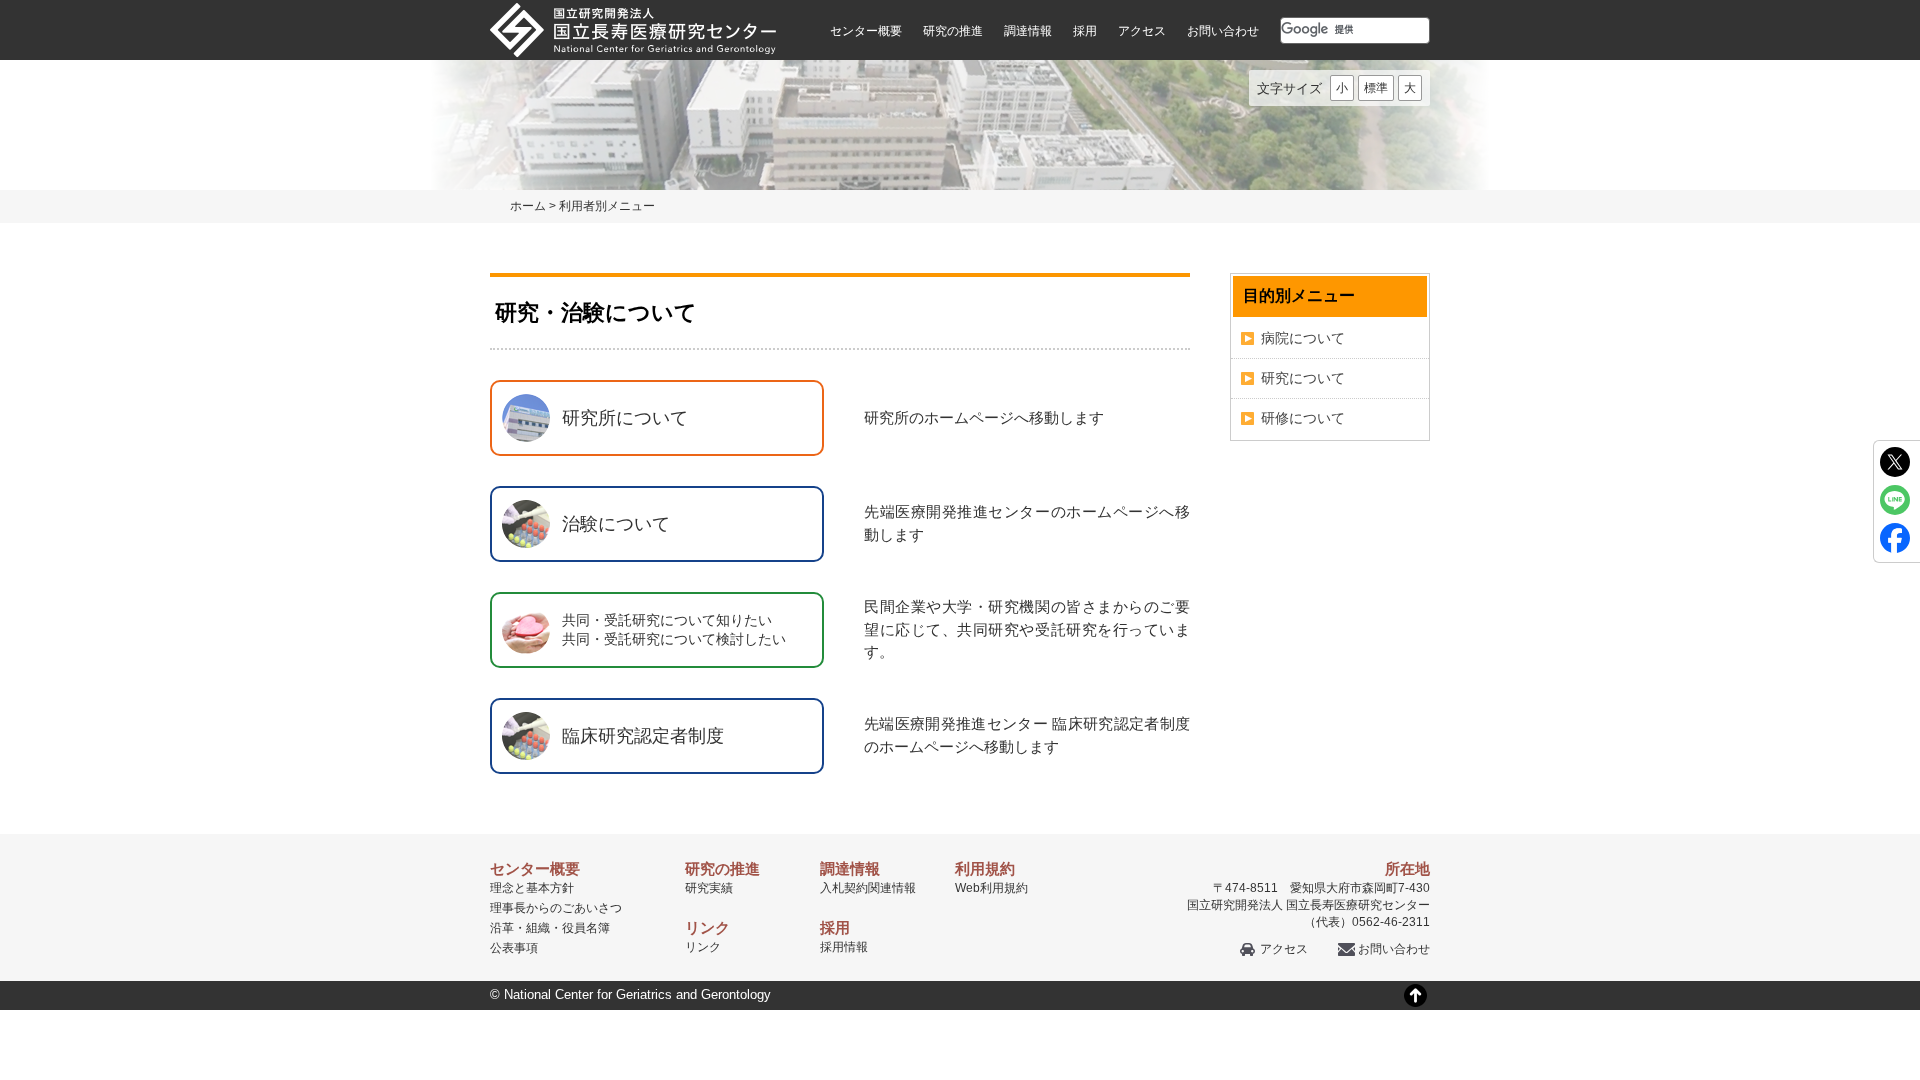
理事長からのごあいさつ (556, 908)
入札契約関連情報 (868, 888)
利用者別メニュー (607, 206)
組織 (538, 928)
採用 (1085, 31)
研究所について (625, 418)
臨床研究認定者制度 (643, 736)
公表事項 (514, 948)
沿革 (502, 928)
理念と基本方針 (532, 888)
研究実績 (709, 888)
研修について (1303, 418)
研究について (1303, 378)
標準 (1376, 88)
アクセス (1142, 31)
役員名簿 (586, 928)
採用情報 (844, 947)
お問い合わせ (1223, 31)
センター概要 (866, 31)
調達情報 (1028, 31)
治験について (616, 524)
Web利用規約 (991, 888)
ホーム (528, 206)
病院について (1303, 338)
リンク (703, 947)
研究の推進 (953, 31)
